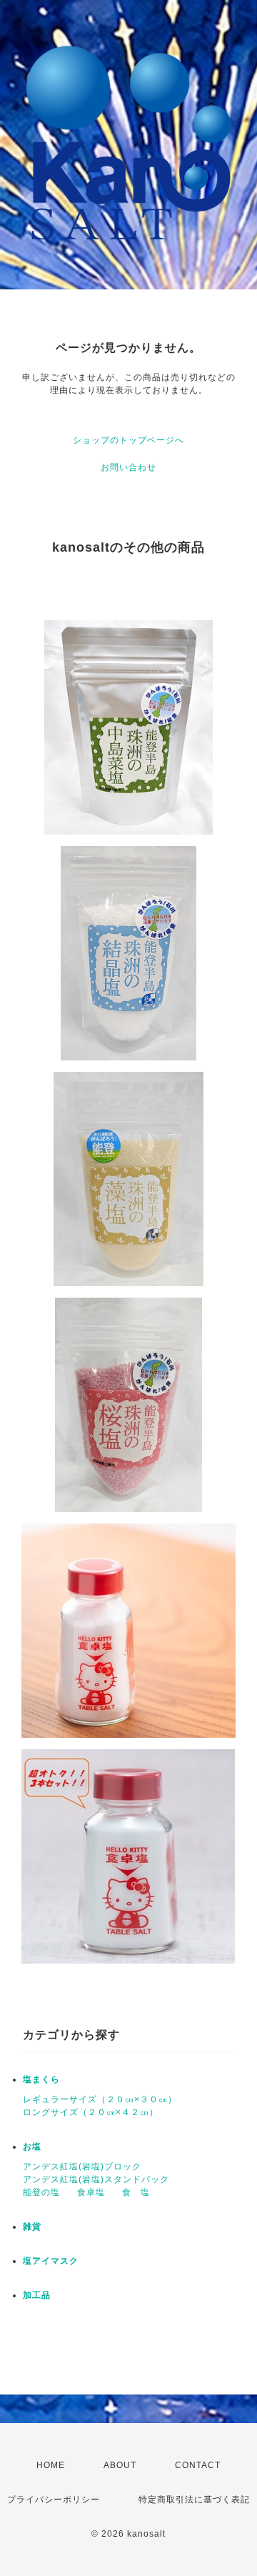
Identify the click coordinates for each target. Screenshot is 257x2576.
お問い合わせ (128, 467)
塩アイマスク (51, 2261)
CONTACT (198, 2465)
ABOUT (120, 2465)
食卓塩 (91, 2192)
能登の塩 (41, 2192)
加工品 (37, 2295)
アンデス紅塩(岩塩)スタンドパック (96, 2179)
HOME (51, 2465)
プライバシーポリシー (54, 2500)
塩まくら (41, 2079)
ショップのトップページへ (128, 440)
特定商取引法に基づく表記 (194, 2500)
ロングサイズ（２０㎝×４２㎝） (91, 2112)
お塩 (32, 2147)
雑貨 (32, 2227)
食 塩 (136, 2192)
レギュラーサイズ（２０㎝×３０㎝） (100, 2099)
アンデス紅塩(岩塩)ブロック (82, 2167)
